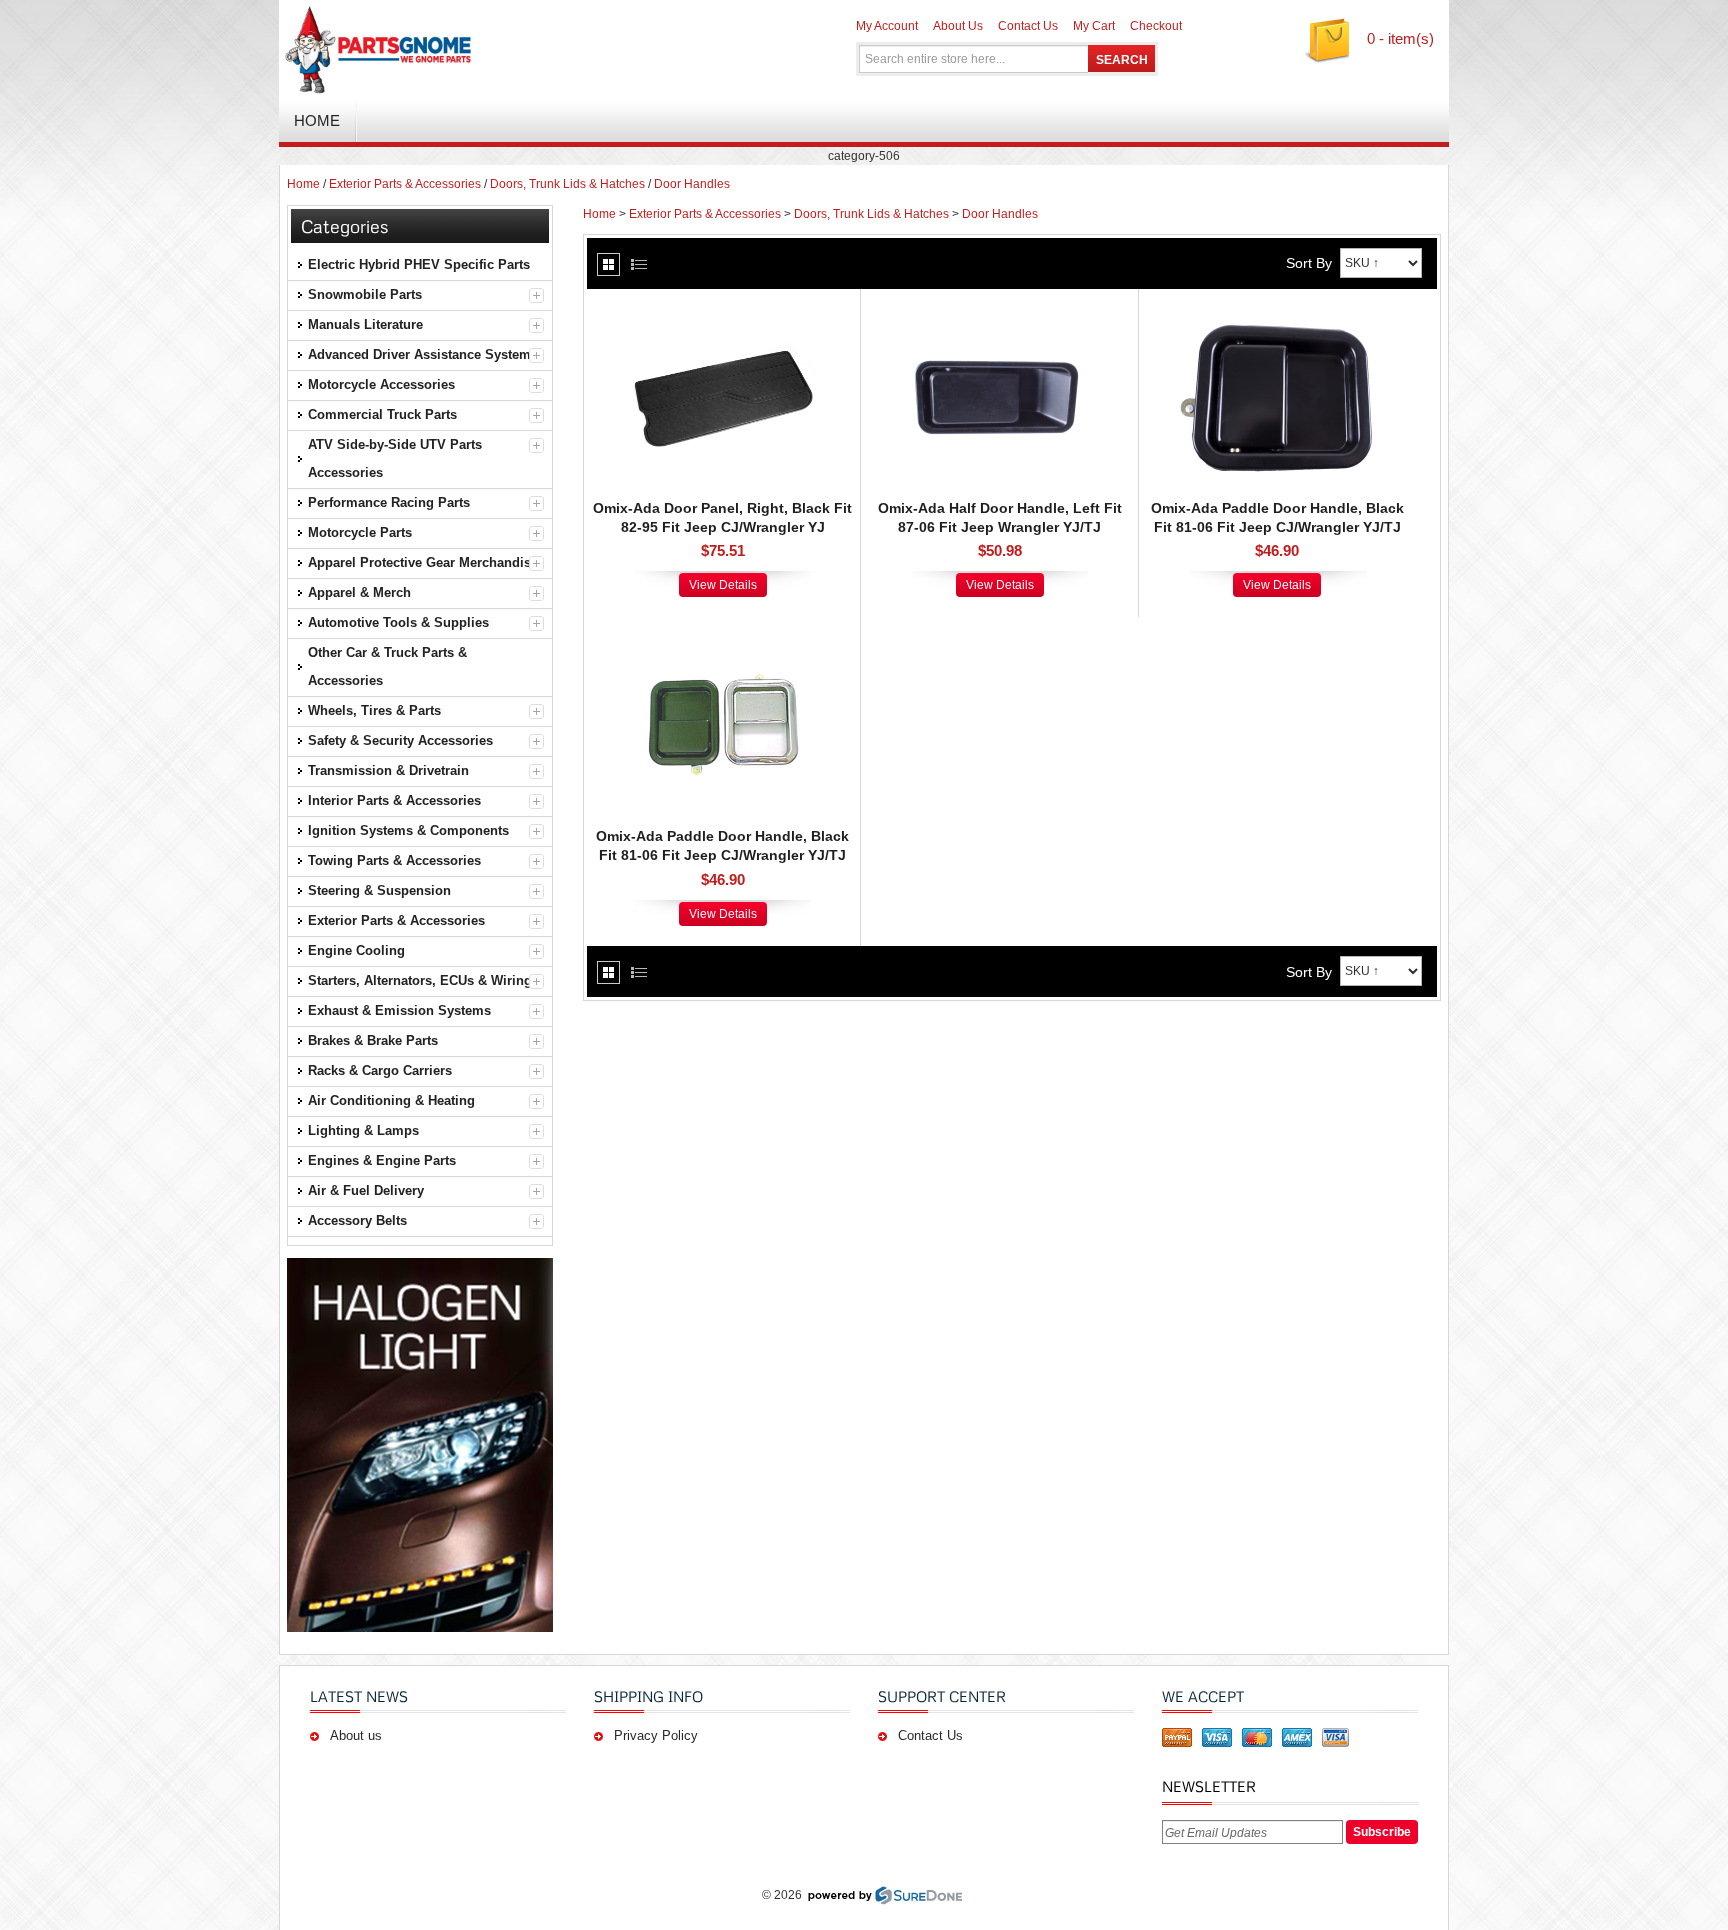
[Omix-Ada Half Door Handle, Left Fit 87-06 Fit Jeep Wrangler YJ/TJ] (1000, 309)
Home (303, 184)
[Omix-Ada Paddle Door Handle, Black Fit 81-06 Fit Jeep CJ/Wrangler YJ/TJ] (1277, 309)
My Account (887, 26)
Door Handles (692, 184)
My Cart (1094, 26)
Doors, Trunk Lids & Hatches (567, 184)
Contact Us (1028, 26)
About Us (958, 26)
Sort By (1309, 263)
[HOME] (514, 50)
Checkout (1156, 26)
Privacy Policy (656, 1735)
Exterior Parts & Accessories (405, 184)
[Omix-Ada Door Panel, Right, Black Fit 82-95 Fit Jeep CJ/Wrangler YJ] (723, 309)
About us (356, 1735)
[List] (639, 264)
